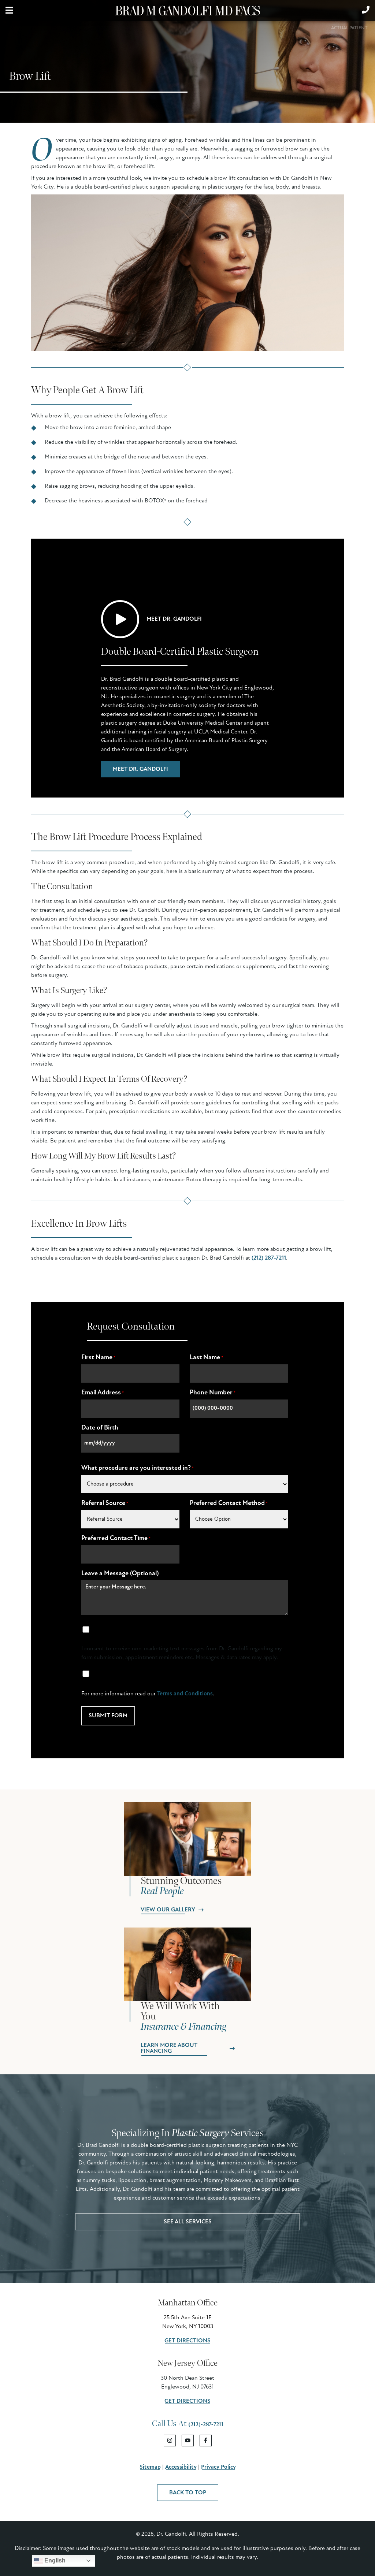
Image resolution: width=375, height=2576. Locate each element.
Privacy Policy (218, 2467)
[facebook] (206, 2441)
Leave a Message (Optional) (120, 1574)
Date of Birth (100, 1428)
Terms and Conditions (185, 1694)
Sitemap (150, 2467)
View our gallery (168, 1910)
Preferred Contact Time (116, 1539)
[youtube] (188, 2441)
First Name (98, 1358)
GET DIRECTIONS (187, 2341)
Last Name (206, 1358)
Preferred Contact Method (229, 1503)
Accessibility (181, 2467)
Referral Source (105, 1503)
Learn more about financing (169, 2048)
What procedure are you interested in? (138, 1468)
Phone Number (213, 1393)
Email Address (103, 1393)
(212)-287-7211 (206, 2425)
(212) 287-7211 (269, 1258)
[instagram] (170, 2441)
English (54, 2560)
